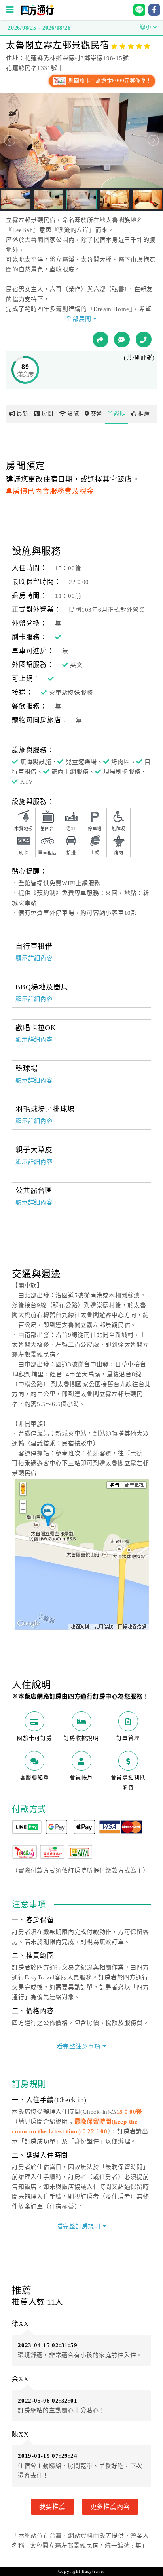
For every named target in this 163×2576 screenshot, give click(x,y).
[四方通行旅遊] (37, 14)
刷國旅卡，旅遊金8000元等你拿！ (109, 81)
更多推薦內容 (110, 2506)
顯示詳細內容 (34, 958)
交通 (97, 414)
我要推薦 (52, 2506)
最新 (23, 414)
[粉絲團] (122, 339)
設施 (73, 414)
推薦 (144, 414)
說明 (120, 414)
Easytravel (93, 2571)
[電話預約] (144, 339)
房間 (47, 414)
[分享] (100, 339)
